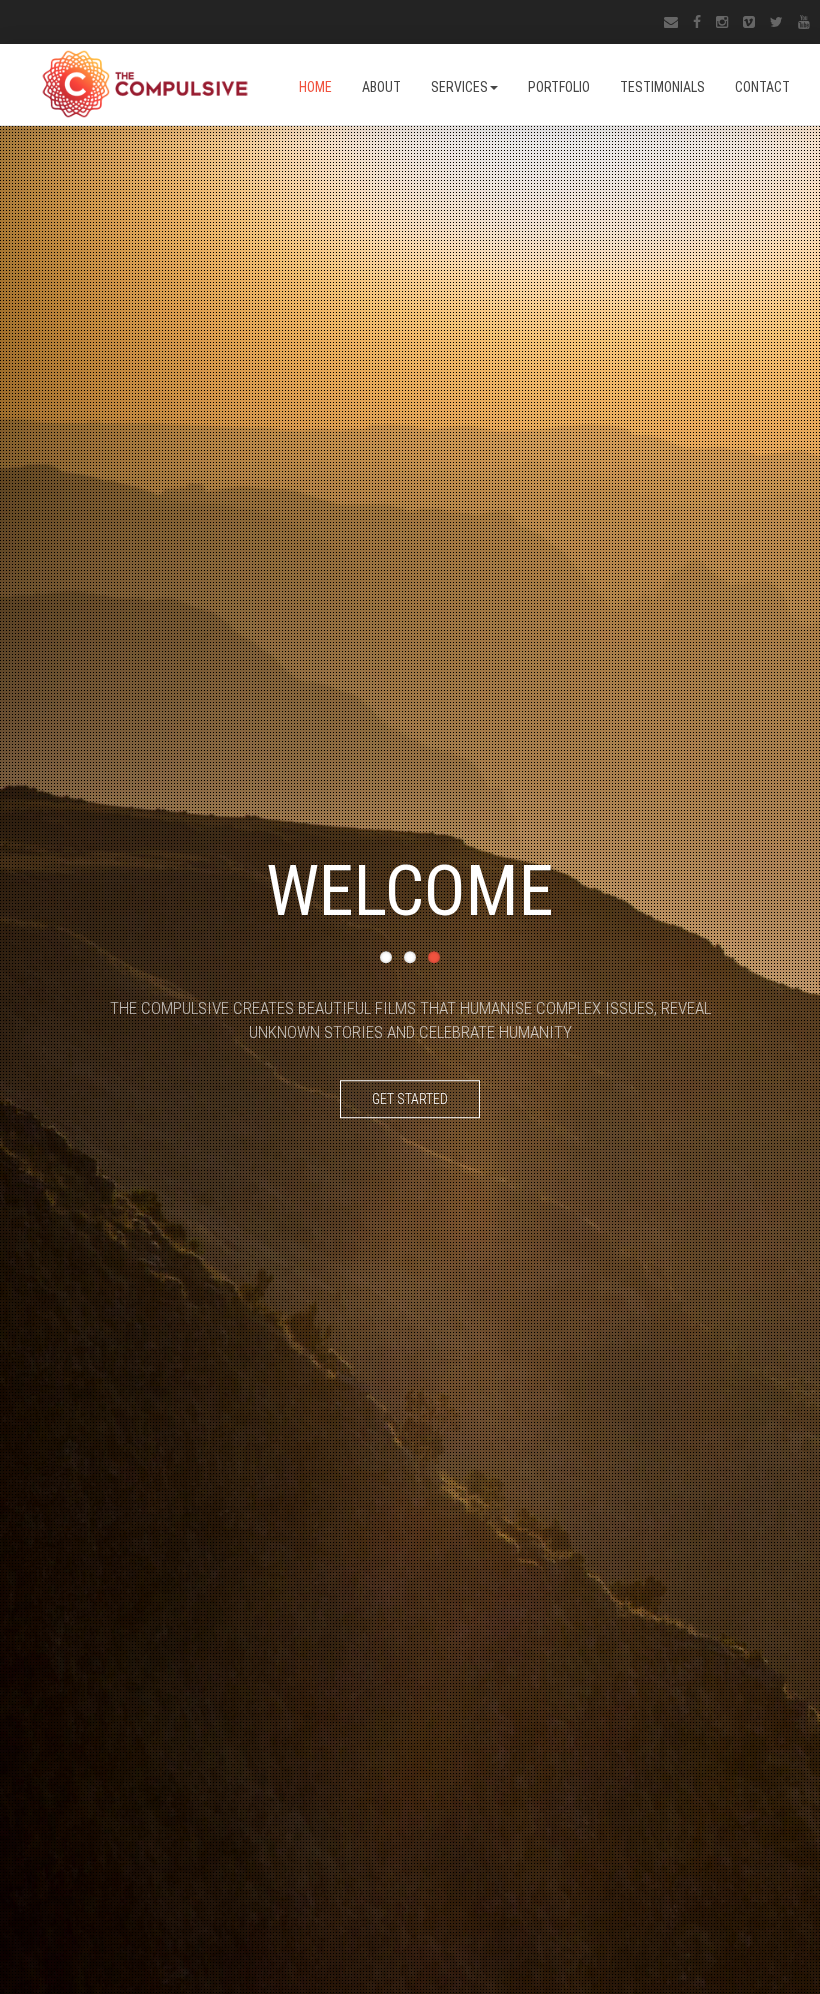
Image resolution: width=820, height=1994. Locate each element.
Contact (762, 87)
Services (459, 87)
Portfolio (559, 87)
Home (315, 87)
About (381, 87)
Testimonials (662, 87)
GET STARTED (410, 1099)
